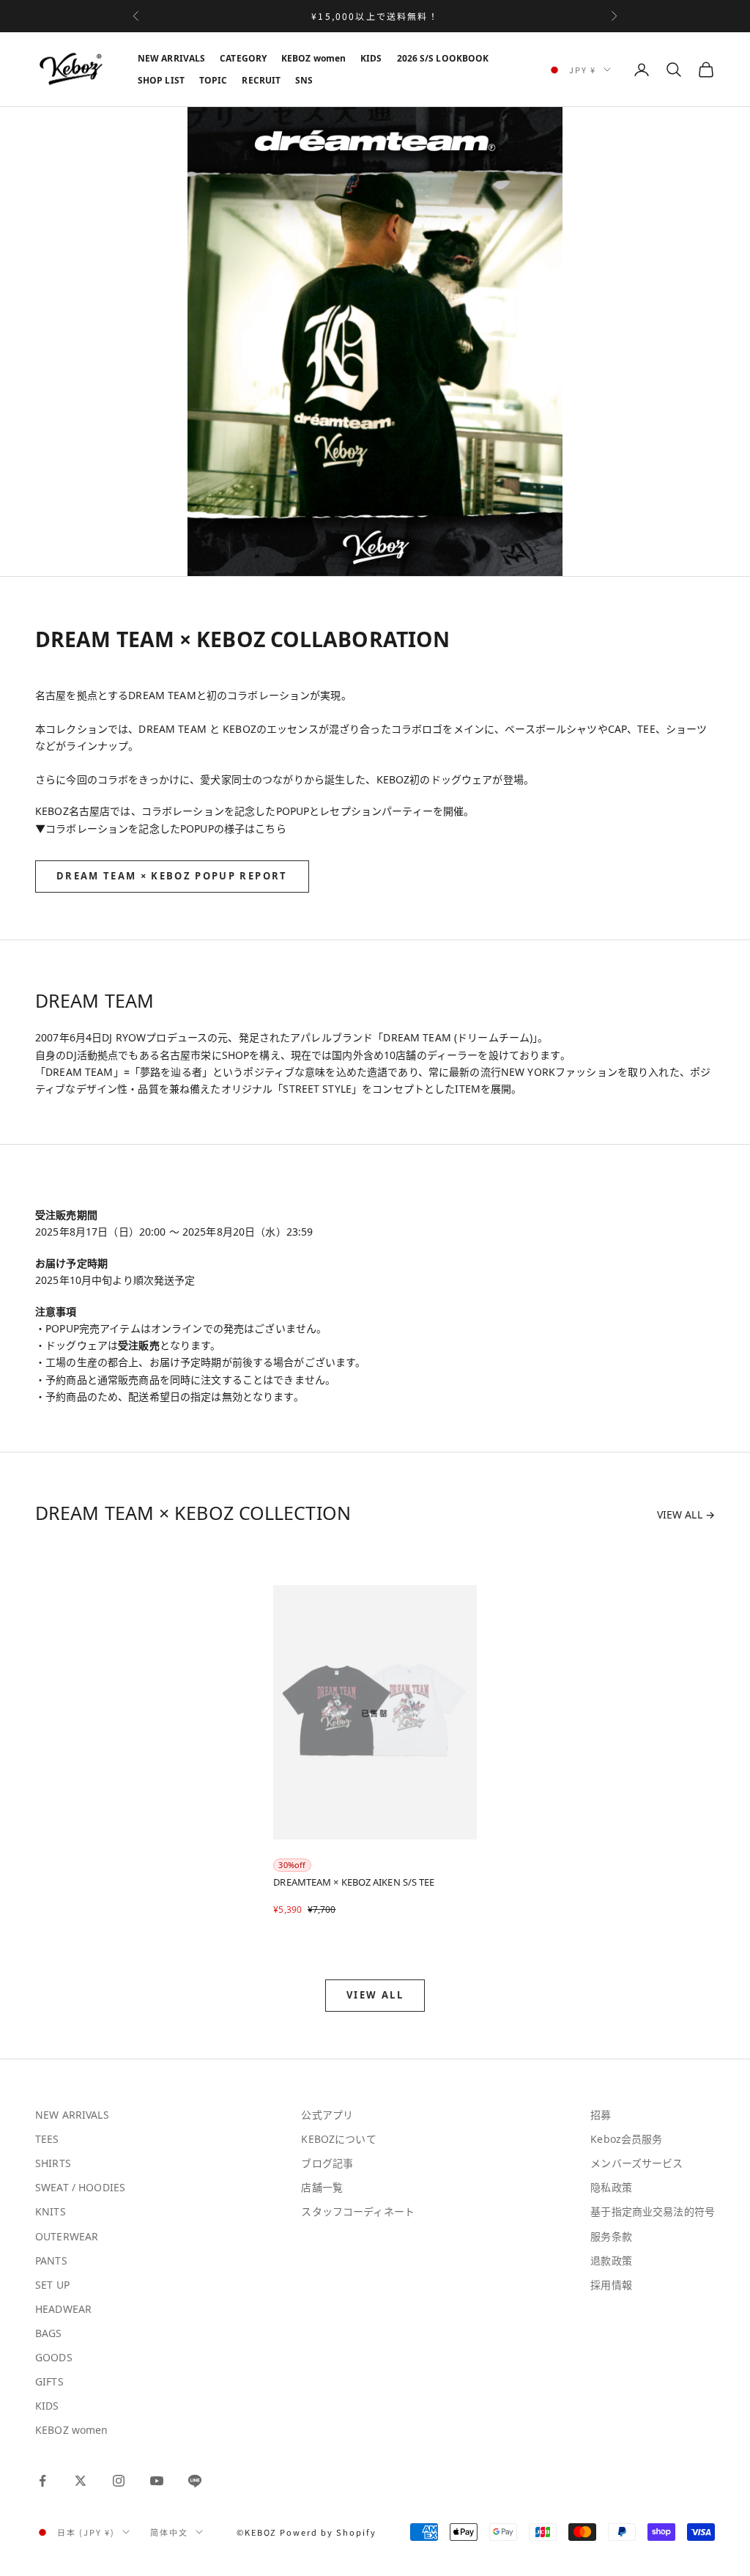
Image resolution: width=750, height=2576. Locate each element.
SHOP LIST (161, 80)
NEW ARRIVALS (171, 58)
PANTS (51, 2261)
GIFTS (49, 2381)
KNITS (51, 2211)
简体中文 (169, 2532)
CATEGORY (243, 58)
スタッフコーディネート (358, 2211)
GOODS (54, 2357)
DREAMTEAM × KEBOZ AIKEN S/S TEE (354, 1882)
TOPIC (214, 80)
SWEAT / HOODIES (80, 2187)
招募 (601, 2115)
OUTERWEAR (67, 2236)
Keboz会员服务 (626, 2139)
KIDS (371, 58)
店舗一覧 (322, 2187)
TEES (47, 2139)
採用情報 (611, 2285)
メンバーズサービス (636, 2163)
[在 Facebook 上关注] (42, 2481)
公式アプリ (327, 2115)
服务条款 (611, 2236)
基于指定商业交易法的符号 (653, 2211)
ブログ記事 (327, 2163)
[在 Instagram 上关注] (119, 2481)
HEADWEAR (63, 2309)
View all (375, 1995)
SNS (304, 80)
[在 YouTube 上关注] (157, 2481)
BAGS (49, 2333)
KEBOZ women (313, 58)
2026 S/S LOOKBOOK (443, 58)
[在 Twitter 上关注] (81, 2481)
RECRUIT (261, 80)
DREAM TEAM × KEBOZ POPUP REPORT (172, 876)
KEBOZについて (338, 2139)
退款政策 (611, 2261)
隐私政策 (611, 2187)
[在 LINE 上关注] (195, 2481)
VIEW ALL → (686, 1514)
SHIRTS (53, 2163)
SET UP (52, 2285)
